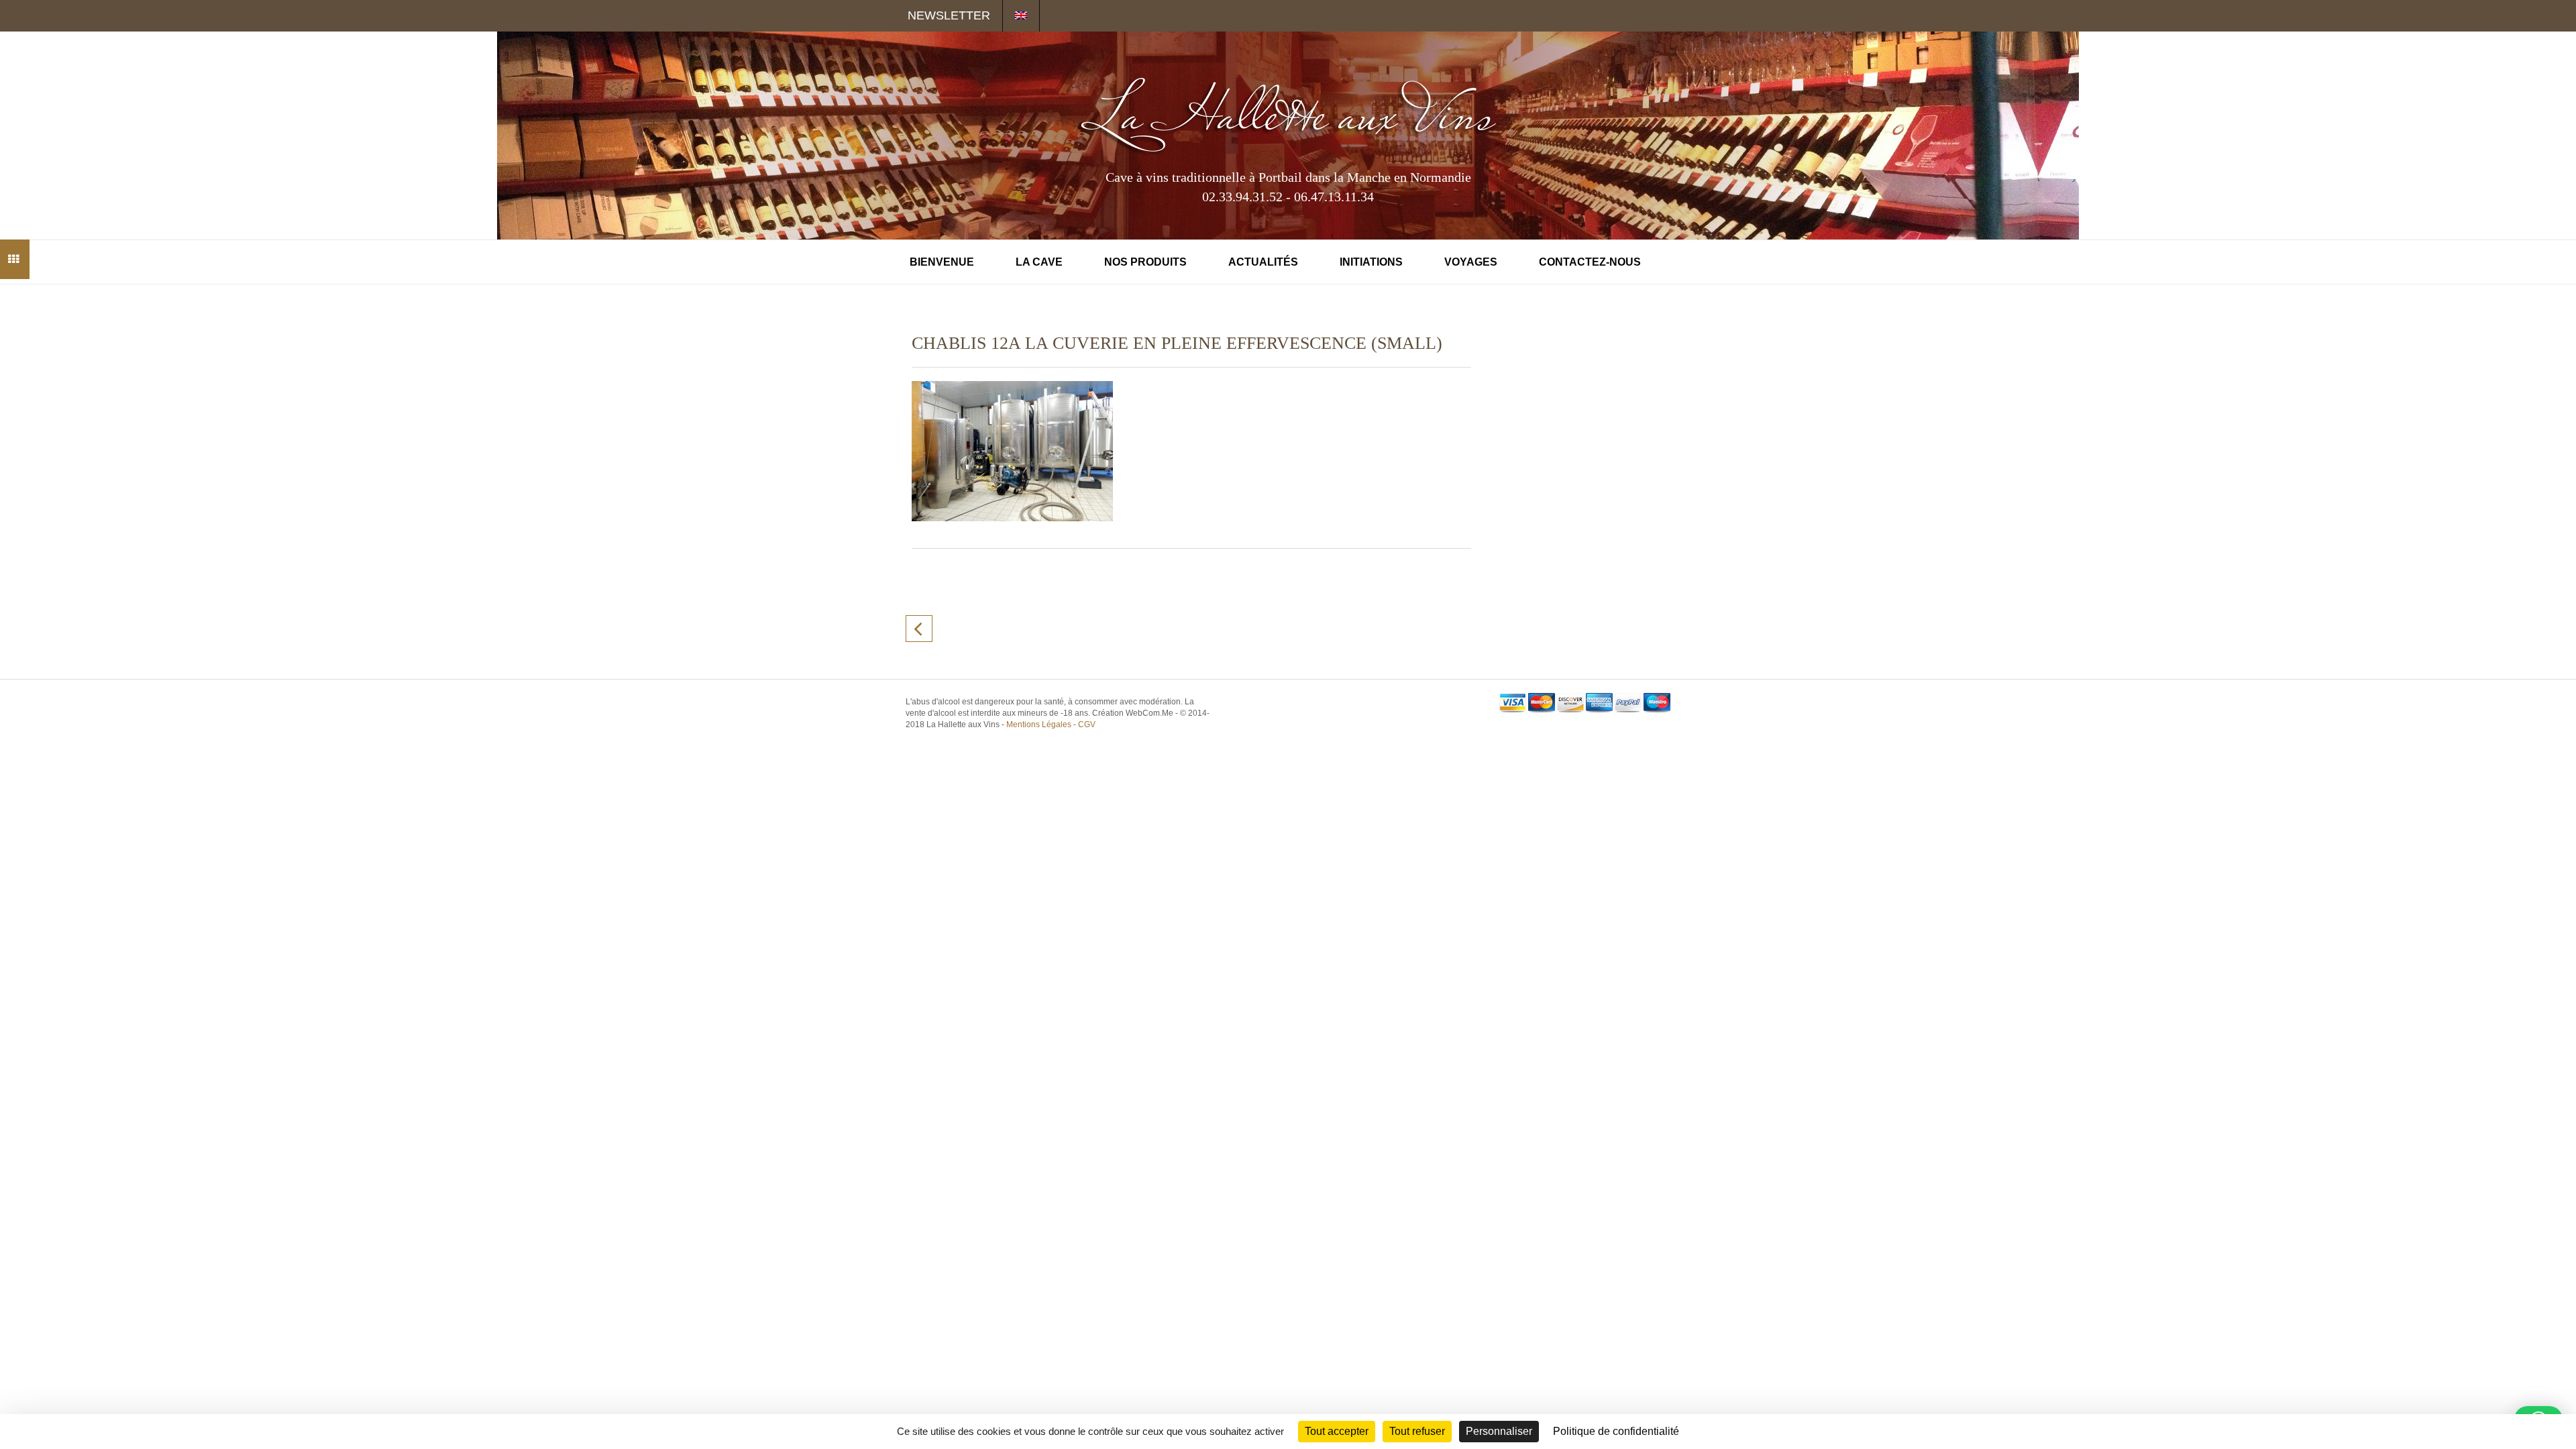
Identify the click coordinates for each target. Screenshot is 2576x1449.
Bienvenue (942, 262)
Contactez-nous (1590, 262)
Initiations (1371, 262)
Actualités (1263, 262)
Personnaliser (1499, 1431)
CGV (1087, 724)
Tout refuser (1417, 1431)
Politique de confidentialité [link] (1616, 1431)
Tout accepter (1337, 1431)
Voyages (1471, 262)
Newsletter (949, 15)
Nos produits (1145, 262)
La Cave (1039, 262)
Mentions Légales (1039, 724)
